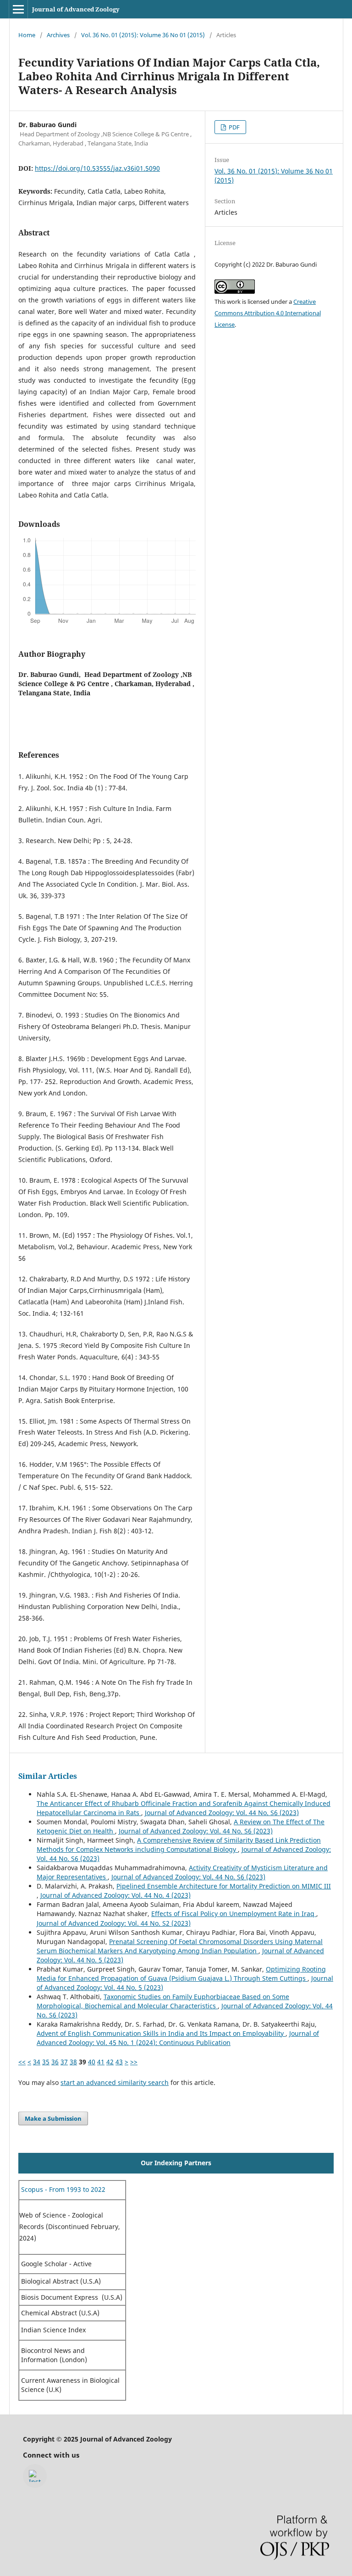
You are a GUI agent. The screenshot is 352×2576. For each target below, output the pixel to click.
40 (92, 2062)
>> (134, 2062)
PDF (234, 127)
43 (119, 2062)
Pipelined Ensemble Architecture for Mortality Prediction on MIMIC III (224, 1886)
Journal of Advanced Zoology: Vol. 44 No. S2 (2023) (114, 1923)
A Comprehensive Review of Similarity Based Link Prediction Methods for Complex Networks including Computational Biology (179, 1845)
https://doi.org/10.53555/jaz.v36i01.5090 (97, 168)
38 (73, 2062)
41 (101, 2062)
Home (27, 35)
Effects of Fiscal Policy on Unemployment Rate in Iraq (234, 1914)
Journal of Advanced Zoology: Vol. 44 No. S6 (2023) (222, 1813)
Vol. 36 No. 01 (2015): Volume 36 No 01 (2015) (143, 35)
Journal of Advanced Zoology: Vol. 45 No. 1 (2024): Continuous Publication (178, 2038)
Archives (58, 35)
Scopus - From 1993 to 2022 (62, 2189)
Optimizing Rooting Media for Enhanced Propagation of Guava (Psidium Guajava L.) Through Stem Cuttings (181, 1974)
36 (55, 2062)
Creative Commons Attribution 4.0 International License (268, 313)
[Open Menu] (18, 9)
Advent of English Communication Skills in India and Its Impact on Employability (161, 2033)
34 (37, 2062)
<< (22, 2062)
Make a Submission (53, 2118)
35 (46, 2062)
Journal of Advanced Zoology (76, 9)
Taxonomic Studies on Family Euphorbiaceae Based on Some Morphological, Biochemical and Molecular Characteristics (163, 2001)
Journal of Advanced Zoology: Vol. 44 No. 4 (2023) (115, 1895)
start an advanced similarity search (115, 2082)
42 (110, 2062)
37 (64, 2062)
